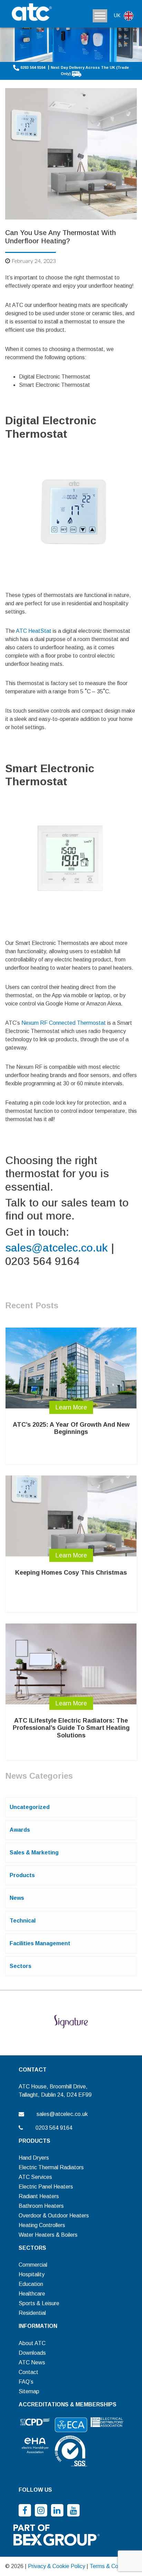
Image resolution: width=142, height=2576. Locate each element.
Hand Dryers (34, 2158)
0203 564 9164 (33, 67)
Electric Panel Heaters (46, 2187)
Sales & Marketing (34, 1853)
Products (22, 1875)
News (17, 1898)
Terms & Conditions (113, 2566)
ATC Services (35, 2177)
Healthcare (32, 2294)
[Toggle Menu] (100, 16)
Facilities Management (40, 1943)
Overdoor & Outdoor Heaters (54, 2216)
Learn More (71, 1407)
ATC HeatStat (34, 631)
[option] (71, 2022)
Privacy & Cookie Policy (57, 2566)
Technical (23, 1921)
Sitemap (29, 2391)
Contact (28, 2372)
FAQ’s (26, 2382)
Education (31, 2284)
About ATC (32, 2343)
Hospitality (32, 2274)
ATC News (32, 2362)
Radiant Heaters (39, 2196)
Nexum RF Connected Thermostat (64, 1023)
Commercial (33, 2265)
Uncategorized (30, 1807)
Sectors (21, 1966)
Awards (20, 1830)
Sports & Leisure (39, 2303)
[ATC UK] (31, 13)
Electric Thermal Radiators (51, 2167)
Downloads (32, 2353)
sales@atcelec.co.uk (57, 1248)
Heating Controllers (42, 2225)
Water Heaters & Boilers (48, 2235)
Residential (32, 2313)
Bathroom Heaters (41, 2206)
